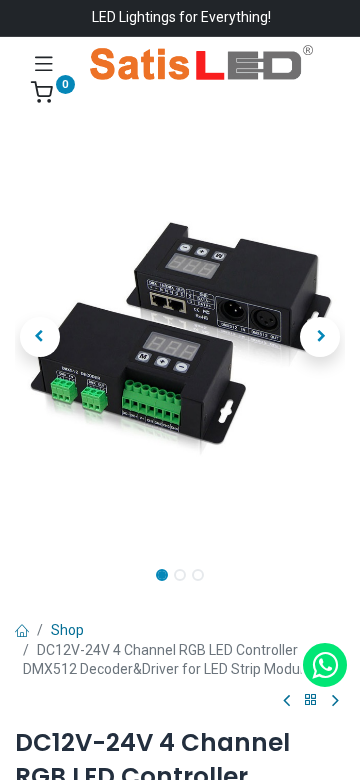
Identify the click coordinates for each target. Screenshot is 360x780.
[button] (40, 337)
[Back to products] (311, 700)
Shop (67, 630)
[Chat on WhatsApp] (325, 665)
